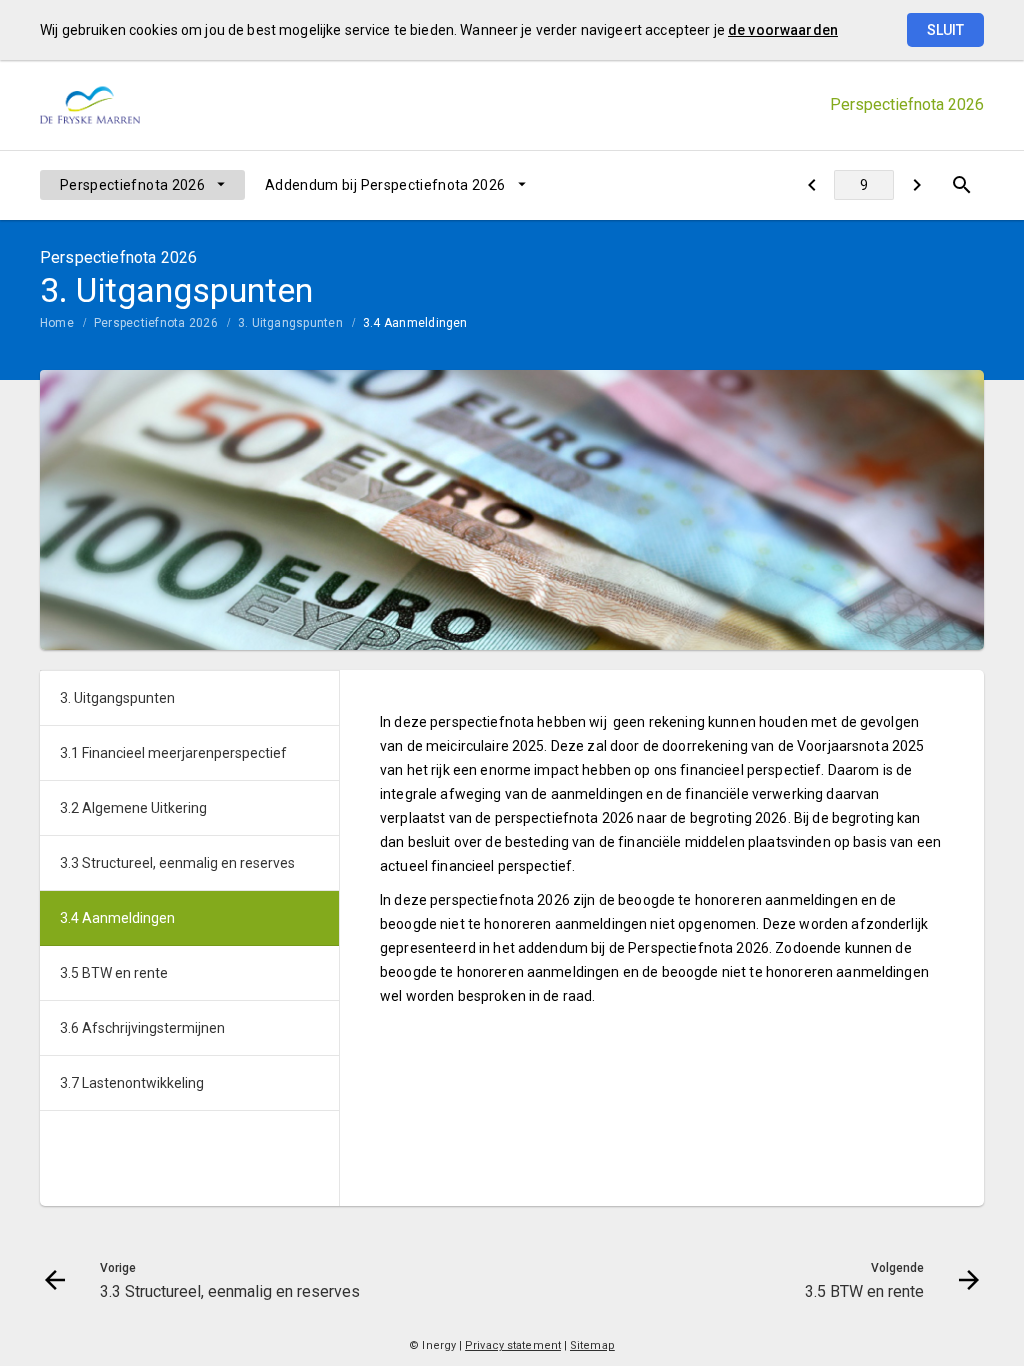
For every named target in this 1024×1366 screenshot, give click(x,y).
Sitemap (592, 1345)
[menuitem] (142, 185)
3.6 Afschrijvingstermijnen (142, 1028)
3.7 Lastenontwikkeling (132, 1083)
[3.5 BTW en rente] (916, 185)
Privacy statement (513, 1345)
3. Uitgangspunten (290, 323)
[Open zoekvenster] (961, 185)
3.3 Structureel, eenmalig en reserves (177, 863)
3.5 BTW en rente (114, 973)
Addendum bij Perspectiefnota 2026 (385, 185)
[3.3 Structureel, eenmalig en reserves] (811, 185)
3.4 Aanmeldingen (415, 323)
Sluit (945, 30)
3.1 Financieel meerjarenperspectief (173, 753)
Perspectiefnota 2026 (132, 185)
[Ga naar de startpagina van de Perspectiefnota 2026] (90, 105)
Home (57, 323)
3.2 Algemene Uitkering (133, 808)
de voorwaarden (783, 30)
